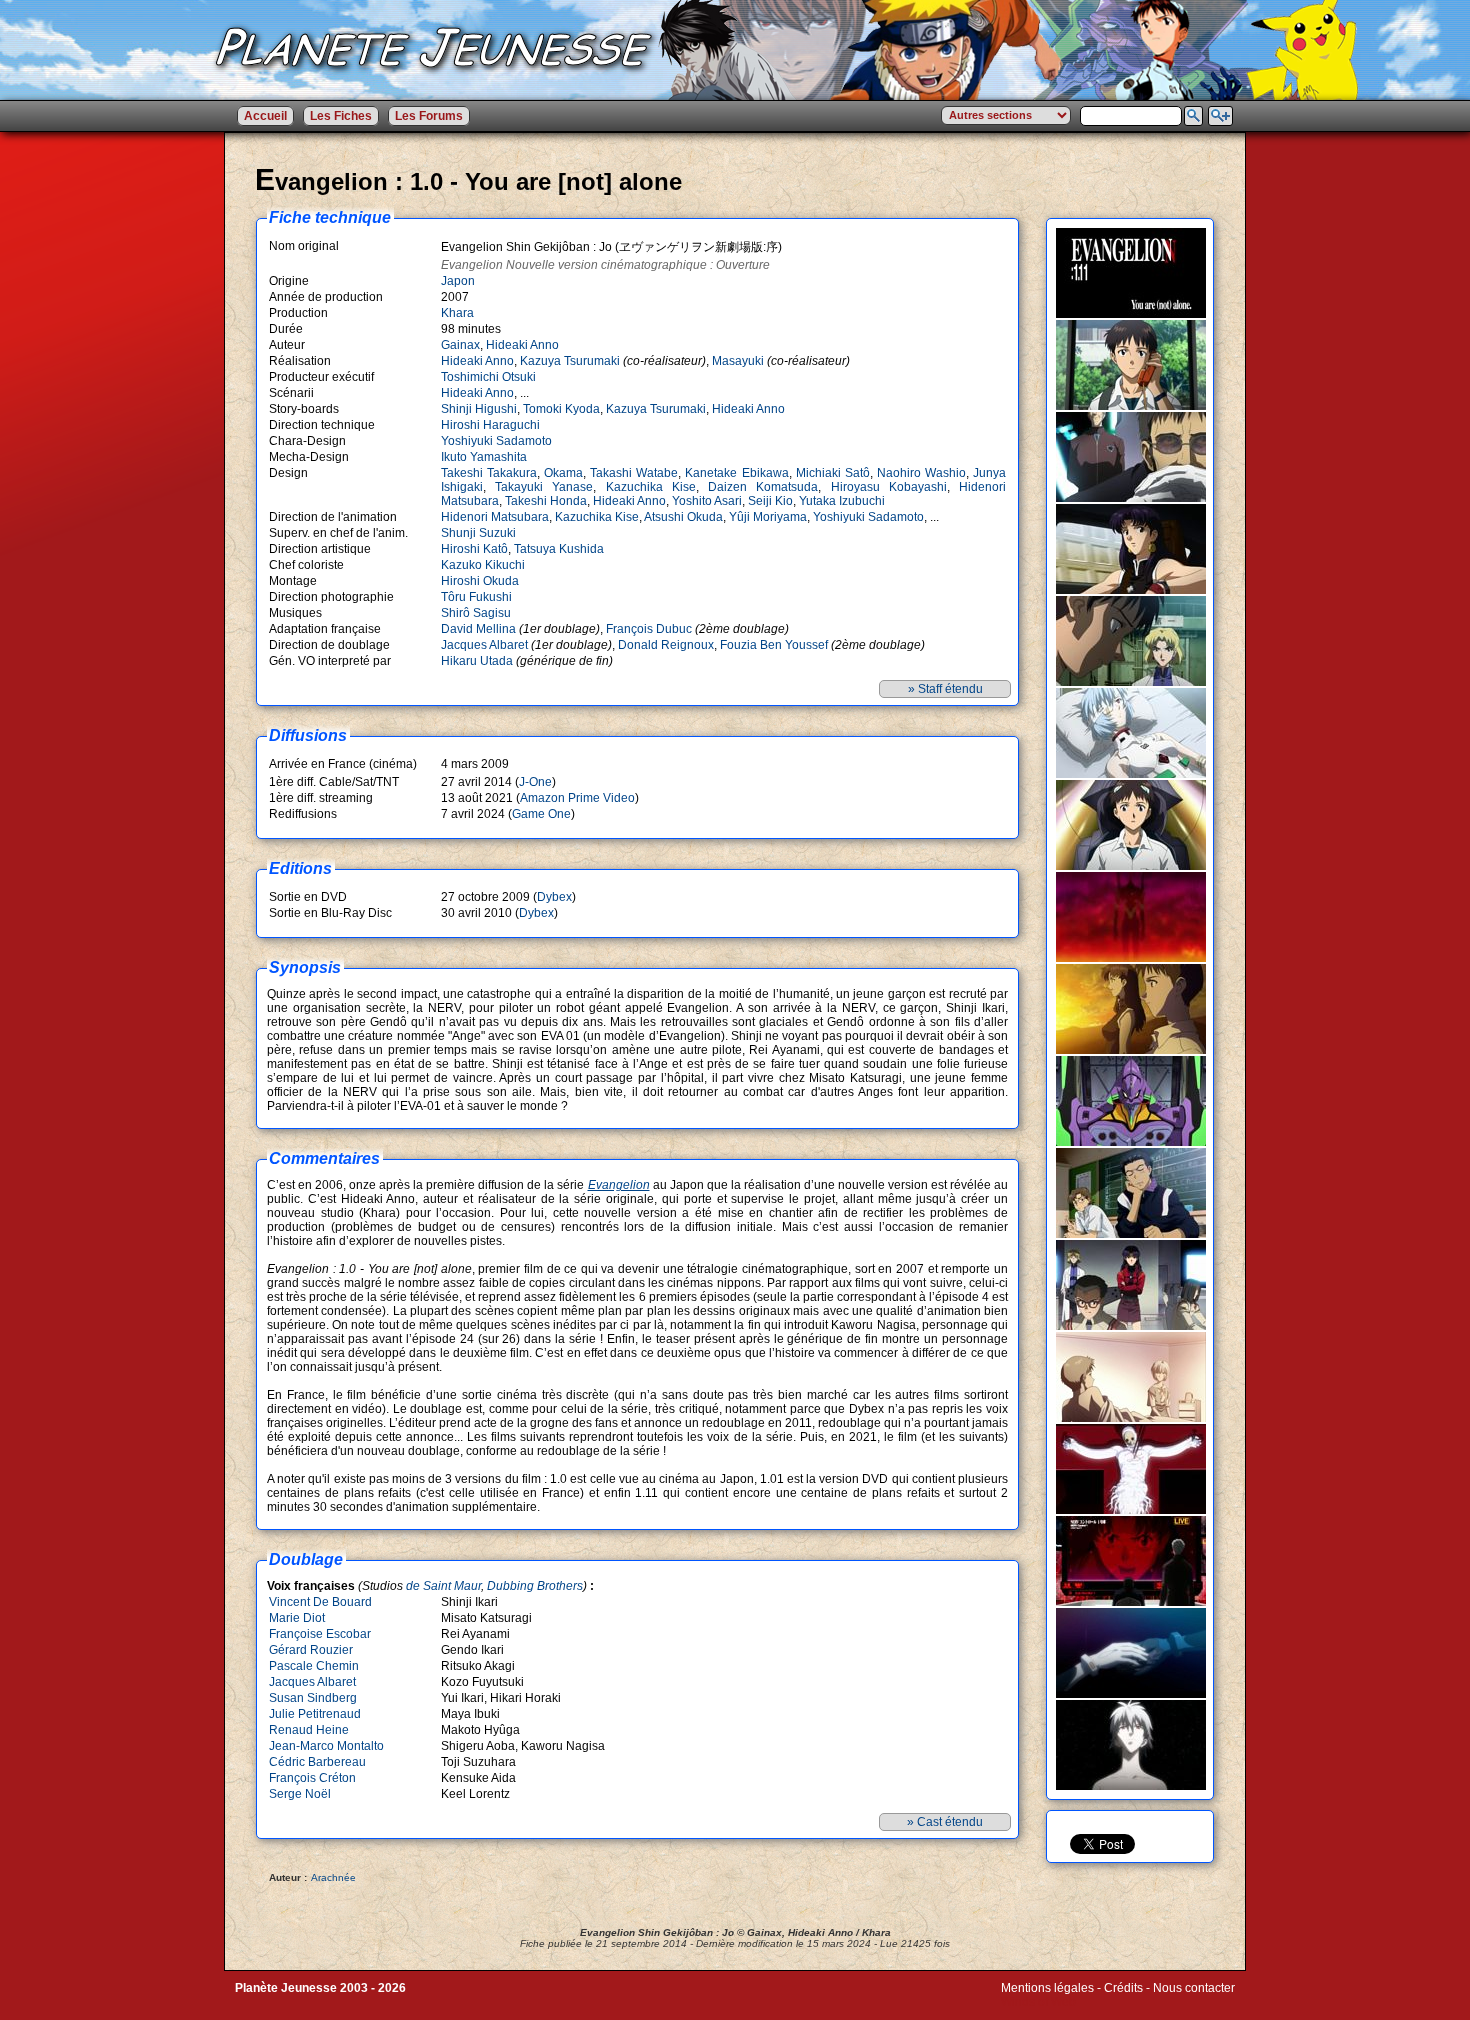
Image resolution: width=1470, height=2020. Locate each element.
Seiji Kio (770, 501)
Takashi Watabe (634, 473)
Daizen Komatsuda (763, 487)
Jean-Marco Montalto (326, 1746)
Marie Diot (297, 1618)
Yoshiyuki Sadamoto (496, 441)
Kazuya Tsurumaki (570, 361)
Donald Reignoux (666, 645)
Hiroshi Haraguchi (490, 425)
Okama (563, 473)
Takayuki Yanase (544, 487)
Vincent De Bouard (320, 1602)
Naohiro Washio (921, 473)
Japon (458, 281)
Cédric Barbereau (317, 1762)
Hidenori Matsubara (495, 517)
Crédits (1123, 1988)
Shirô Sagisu (476, 613)
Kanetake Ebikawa (736, 473)
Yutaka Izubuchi (842, 501)
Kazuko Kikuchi (483, 565)
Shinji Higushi (479, 409)
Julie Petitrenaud (315, 1714)
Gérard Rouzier (311, 1650)
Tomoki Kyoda (561, 409)
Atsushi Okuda (683, 517)
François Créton (312, 1778)
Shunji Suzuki (478, 533)
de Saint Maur (443, 1586)
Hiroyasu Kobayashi (889, 487)
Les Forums (429, 116)
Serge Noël (300, 1794)
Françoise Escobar (320, 1634)
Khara (457, 313)
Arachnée (333, 1877)
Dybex (554, 897)
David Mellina (478, 629)
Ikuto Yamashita (484, 457)
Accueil (265, 116)
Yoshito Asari (707, 501)
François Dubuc (649, 629)
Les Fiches (341, 116)
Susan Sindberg (313, 1698)
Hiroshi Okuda (480, 581)
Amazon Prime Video (577, 798)
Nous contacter (1194, 1988)
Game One (541, 814)
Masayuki (738, 361)
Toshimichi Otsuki (488, 377)
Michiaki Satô (833, 473)
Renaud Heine (309, 1730)
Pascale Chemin (314, 1666)
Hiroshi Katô (474, 549)
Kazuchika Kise (651, 487)
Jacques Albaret (484, 645)
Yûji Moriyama (768, 517)
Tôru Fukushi (476, 597)
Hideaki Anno (522, 345)
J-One (535, 782)
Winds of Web (1038, 2002)
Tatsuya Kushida (559, 549)
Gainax (460, 345)
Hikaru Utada (477, 661)
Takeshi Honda (546, 501)
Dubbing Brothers (535, 1586)
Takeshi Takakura (489, 473)
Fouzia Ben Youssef (774, 645)
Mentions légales (1047, 1988)
